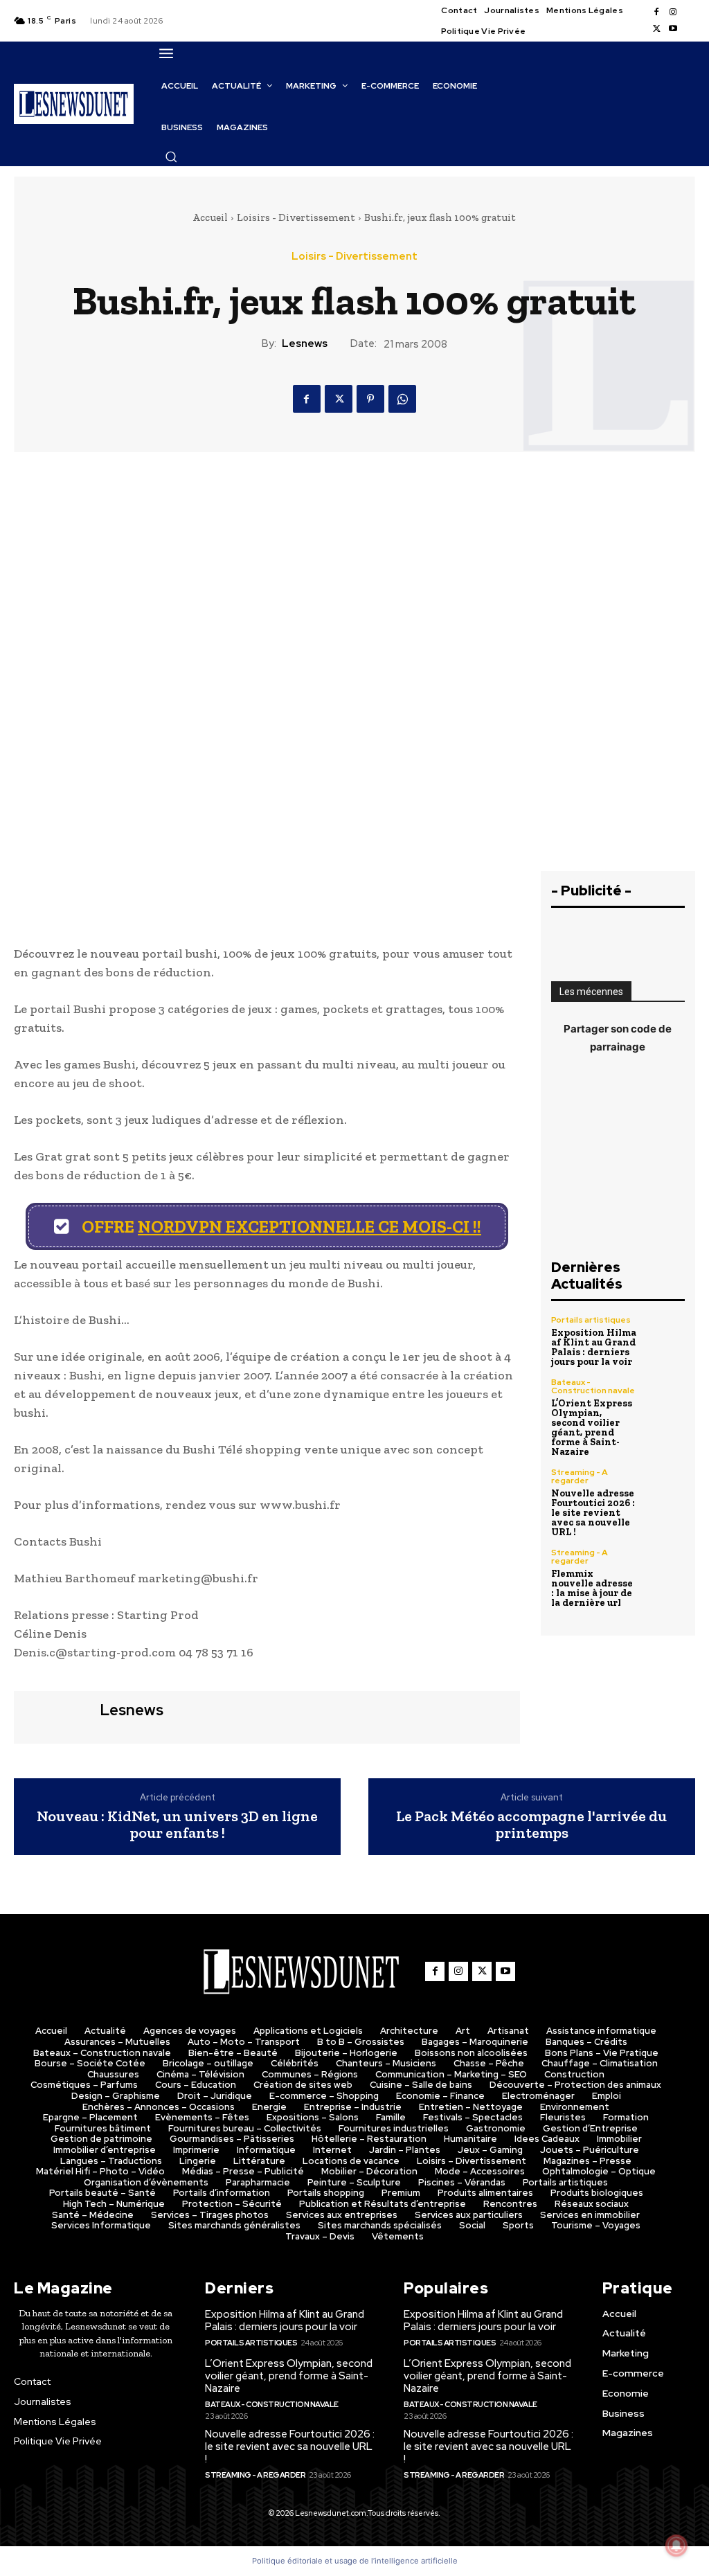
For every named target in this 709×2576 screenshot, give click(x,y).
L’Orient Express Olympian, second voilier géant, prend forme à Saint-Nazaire (592, 1428)
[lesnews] (55, 1716)
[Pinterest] (370, 399)
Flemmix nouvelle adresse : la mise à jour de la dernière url (592, 1588)
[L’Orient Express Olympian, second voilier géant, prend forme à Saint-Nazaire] (665, 1398)
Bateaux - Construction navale (593, 1386)
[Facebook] (656, 12)
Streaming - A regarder (580, 1476)
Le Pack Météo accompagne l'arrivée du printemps (531, 1825)
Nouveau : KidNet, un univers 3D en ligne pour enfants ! (177, 1825)
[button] (171, 156)
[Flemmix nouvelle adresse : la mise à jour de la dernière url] (665, 1568)
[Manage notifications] (676, 2546)
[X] (656, 29)
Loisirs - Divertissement (296, 217)
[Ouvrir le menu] (166, 53)
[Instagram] (673, 12)
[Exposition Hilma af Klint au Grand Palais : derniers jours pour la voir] (665, 1336)
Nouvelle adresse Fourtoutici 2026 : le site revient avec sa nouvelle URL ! (593, 1513)
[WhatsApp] (402, 399)
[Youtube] (673, 29)
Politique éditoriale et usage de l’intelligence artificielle (355, 2561)
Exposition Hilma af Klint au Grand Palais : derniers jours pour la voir (594, 1347)
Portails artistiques (591, 1320)
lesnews (305, 343)
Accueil (210, 217)
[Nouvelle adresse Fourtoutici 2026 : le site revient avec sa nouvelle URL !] (665, 1488)
